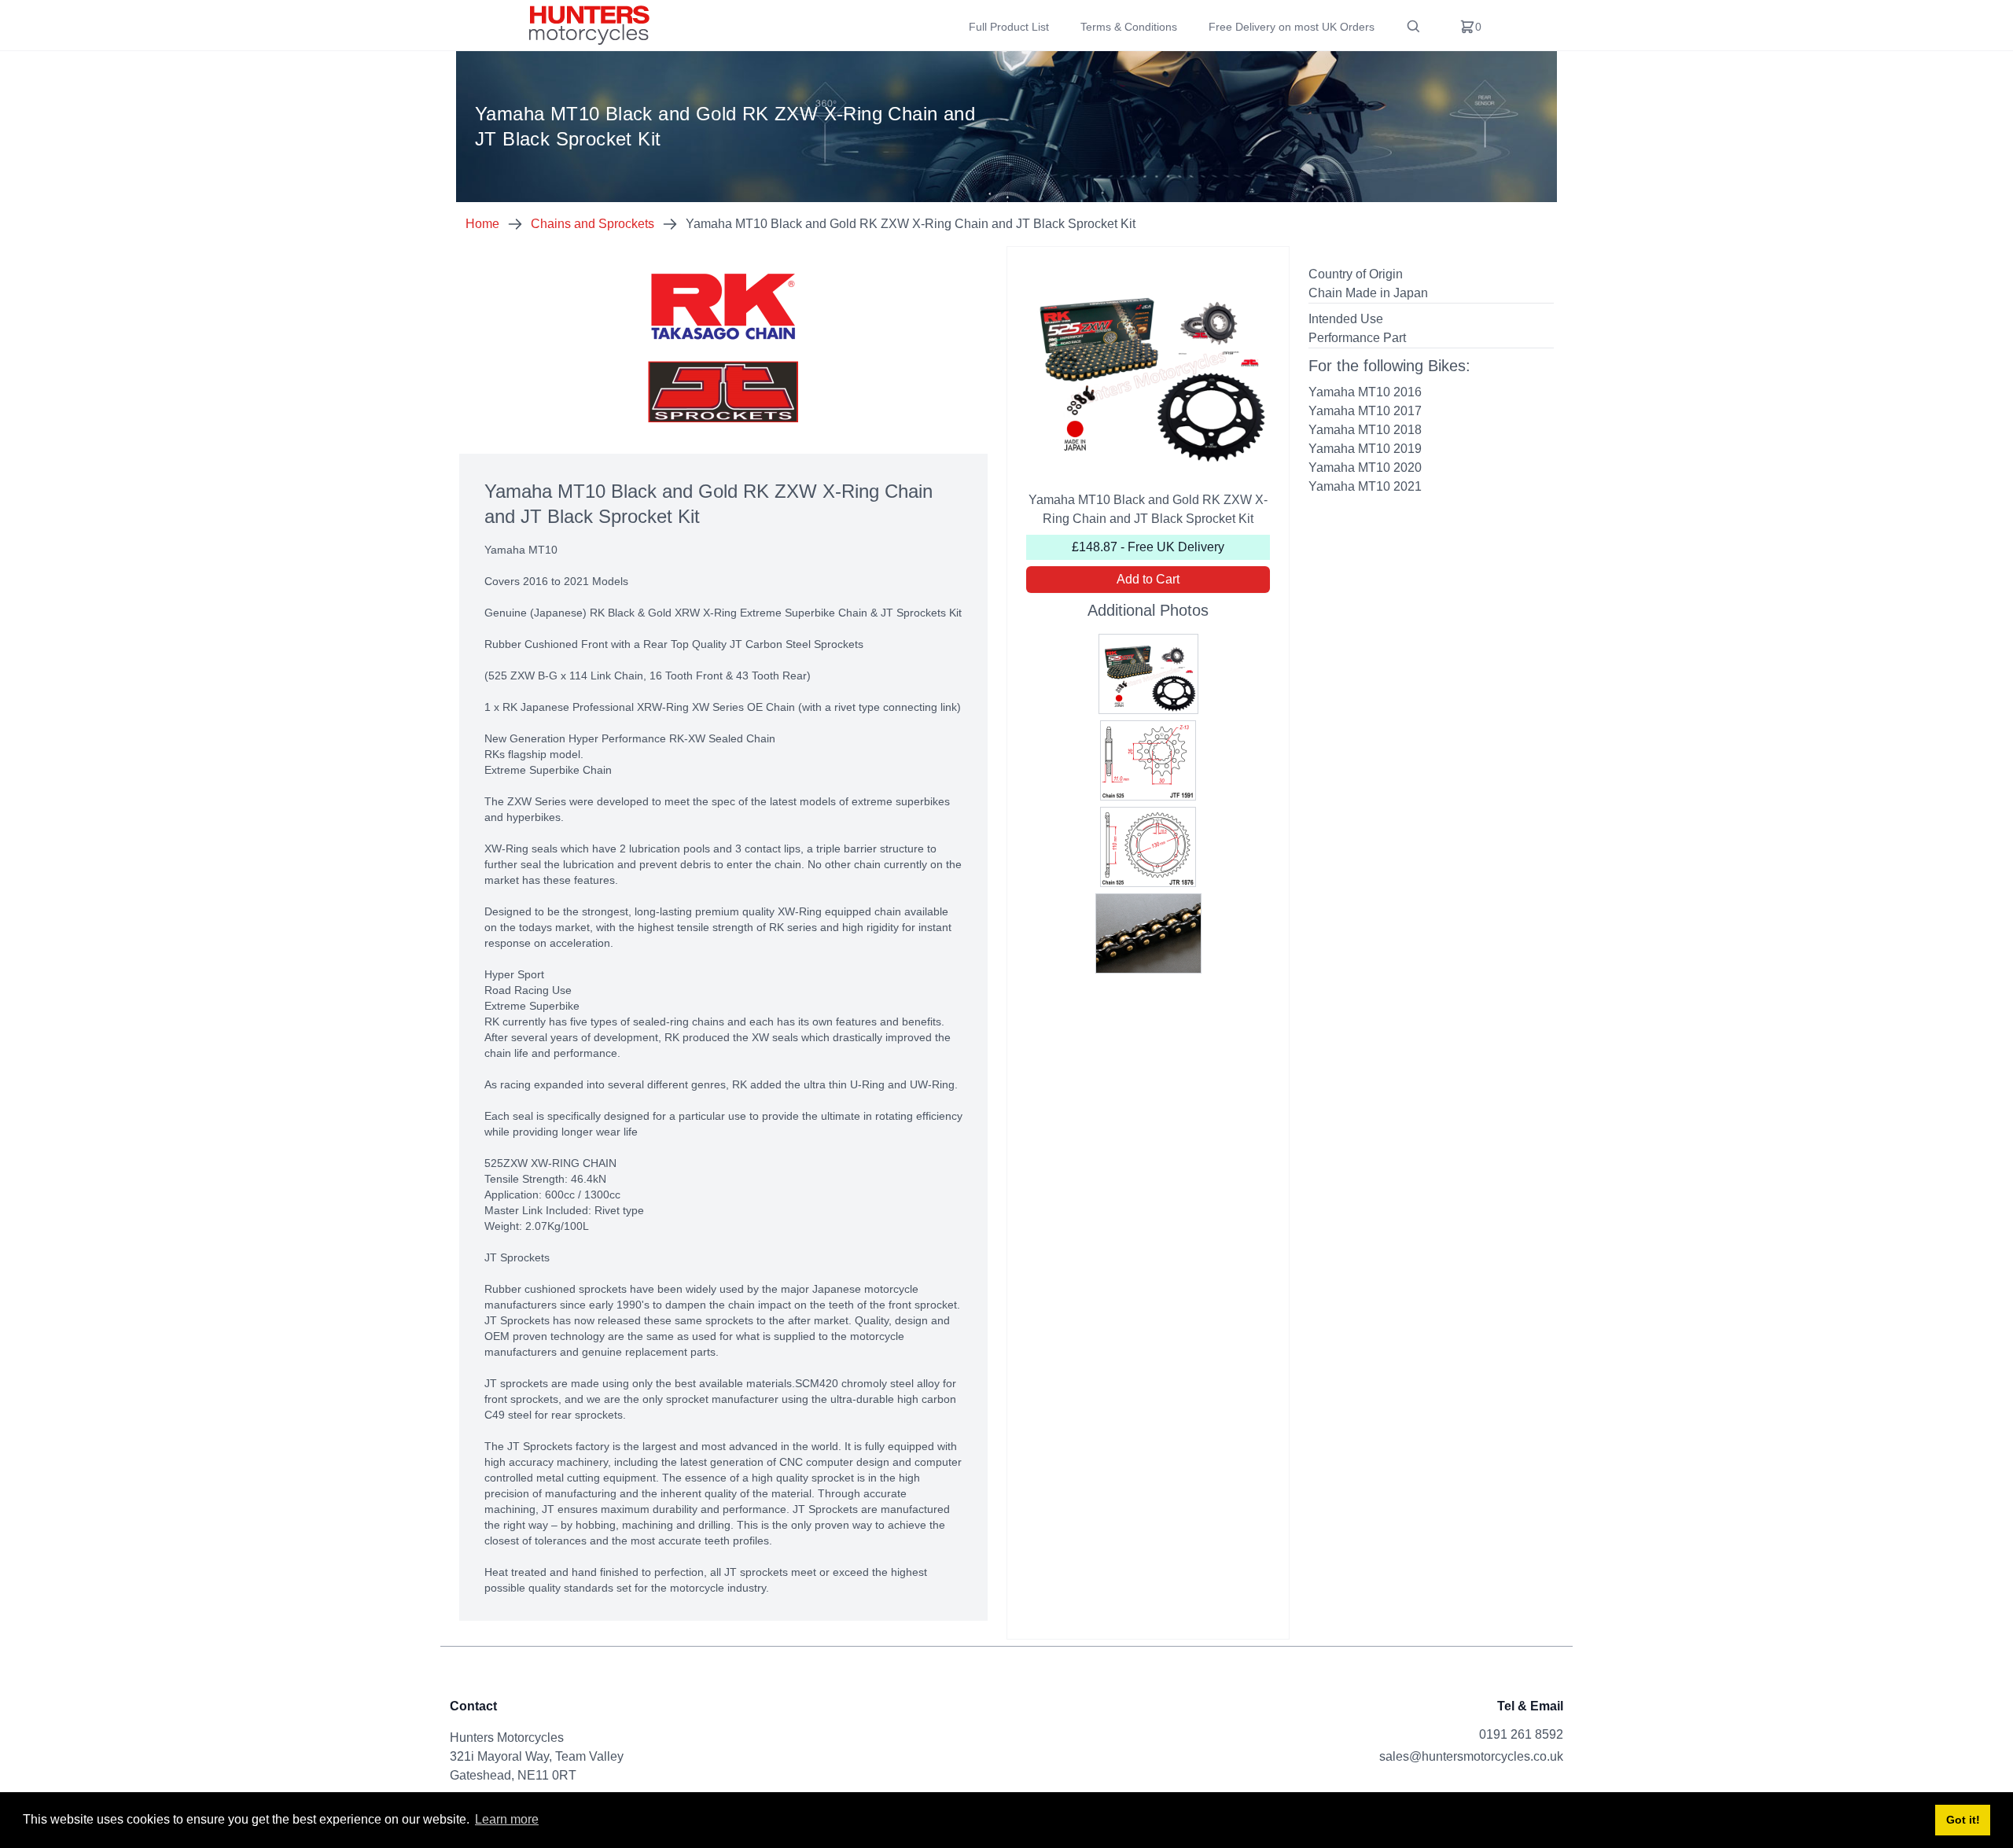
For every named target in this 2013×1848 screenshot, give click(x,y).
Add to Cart (1148, 579)
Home (482, 224)
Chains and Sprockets (592, 224)
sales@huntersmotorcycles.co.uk (1471, 1756)
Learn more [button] (507, 1819)
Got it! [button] (1963, 1820)
